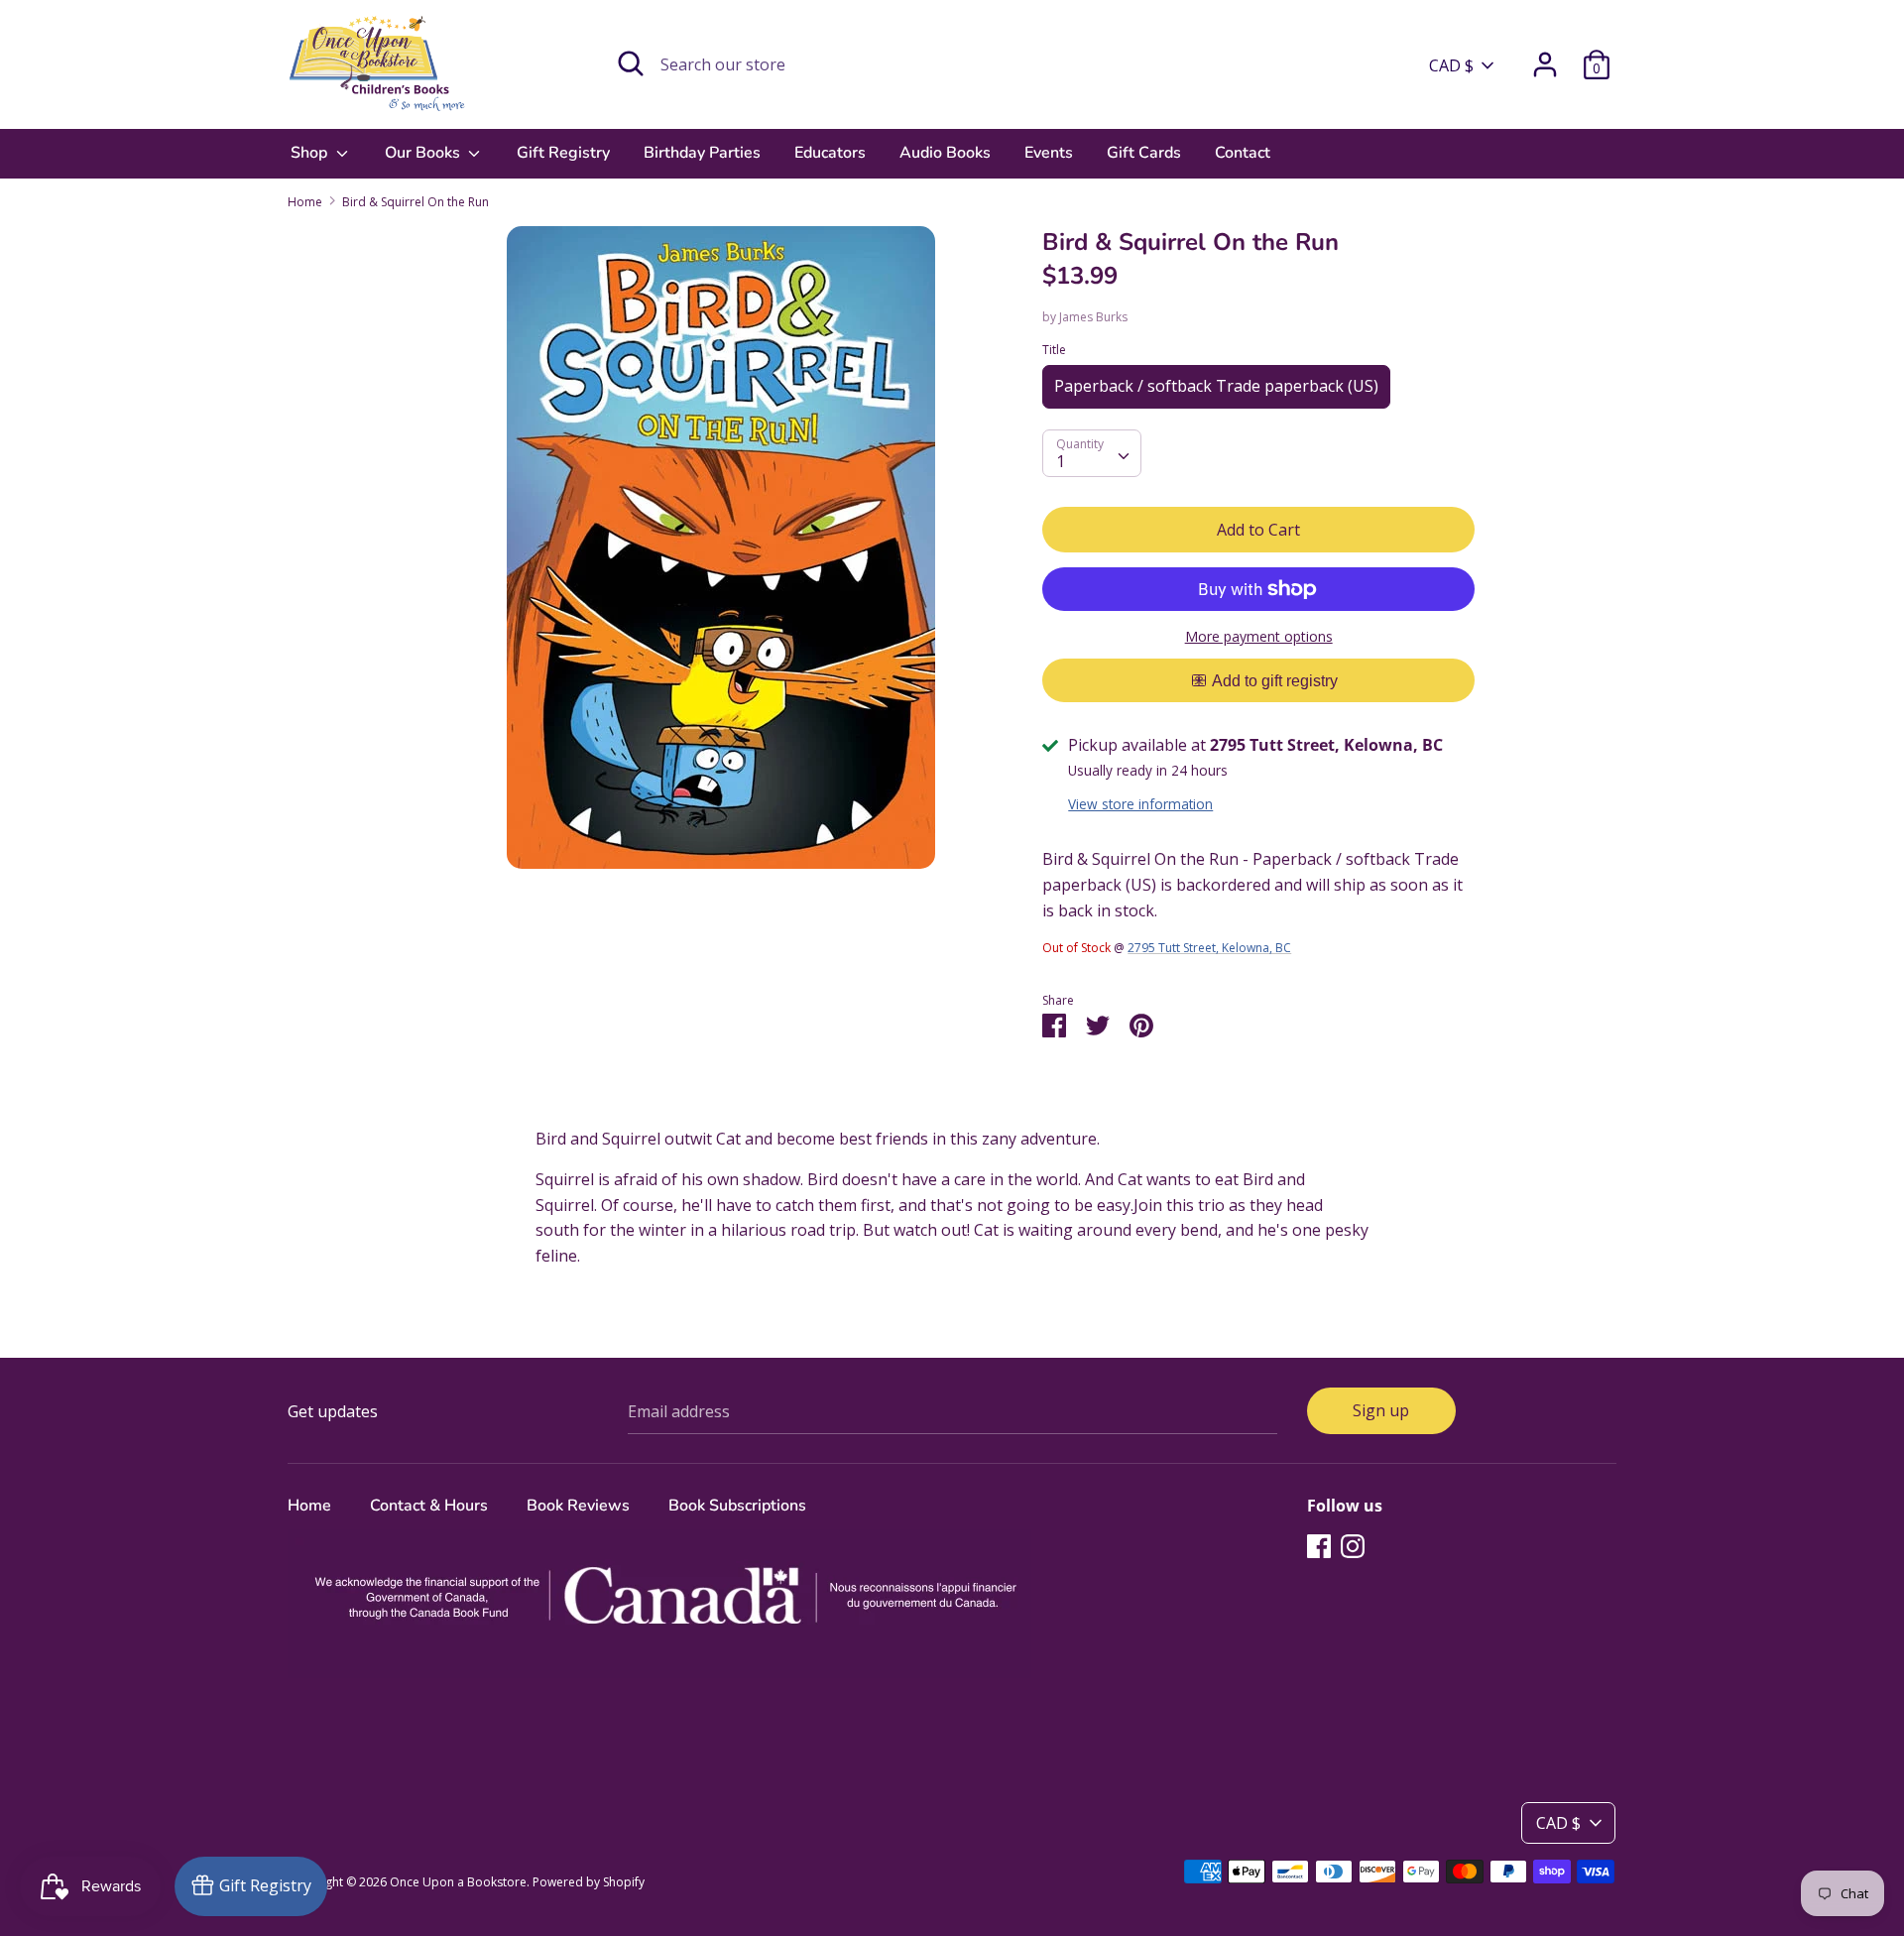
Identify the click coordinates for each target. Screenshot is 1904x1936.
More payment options (1259, 636)
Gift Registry (563, 153)
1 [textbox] (1061, 461)
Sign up (1381, 1410)
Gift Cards (1144, 153)
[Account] (1545, 57)
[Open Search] (631, 63)
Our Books (424, 153)
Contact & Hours (429, 1506)
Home (309, 1506)
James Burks (1093, 317)
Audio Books (945, 153)
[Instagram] (1353, 1545)
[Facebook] (1319, 1545)
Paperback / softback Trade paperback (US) (1216, 386)
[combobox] (1092, 453)
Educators (830, 153)
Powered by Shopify (589, 1882)
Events (1049, 153)
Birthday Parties (702, 153)
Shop (311, 153)
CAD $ (1451, 65)
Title (1054, 350)
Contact (1243, 153)
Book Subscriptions (737, 1506)
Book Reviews (578, 1506)
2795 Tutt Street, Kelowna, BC (1209, 948)
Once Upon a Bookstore (458, 1882)
